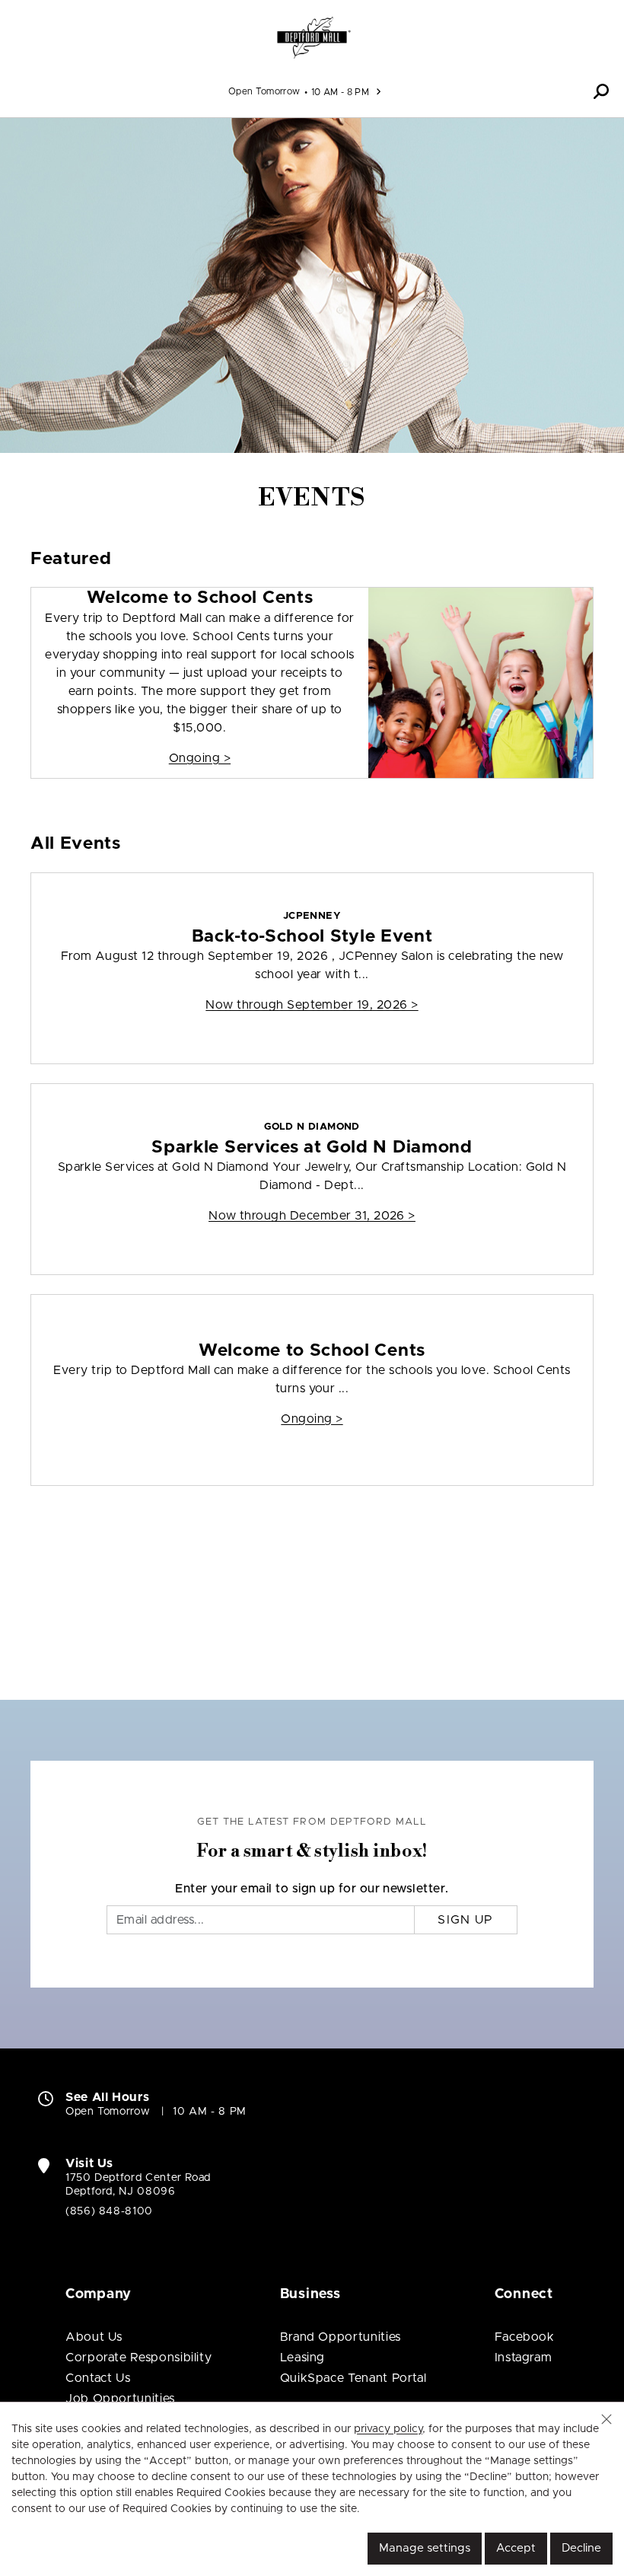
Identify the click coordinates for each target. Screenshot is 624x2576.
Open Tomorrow (264, 91)
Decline (581, 2548)
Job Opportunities (120, 2399)
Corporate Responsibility (138, 2358)
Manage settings (425, 2548)
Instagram (524, 2358)
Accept (516, 2548)
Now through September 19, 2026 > (312, 1005)
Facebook (525, 2337)
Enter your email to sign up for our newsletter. (312, 1889)
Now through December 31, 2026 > (312, 1216)
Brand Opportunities (341, 2337)
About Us (94, 2337)
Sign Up (465, 1920)
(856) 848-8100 (109, 2211)
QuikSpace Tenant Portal (353, 2378)
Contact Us (98, 2378)
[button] (601, 91)
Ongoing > (200, 758)
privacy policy (388, 2429)
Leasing (302, 2358)
